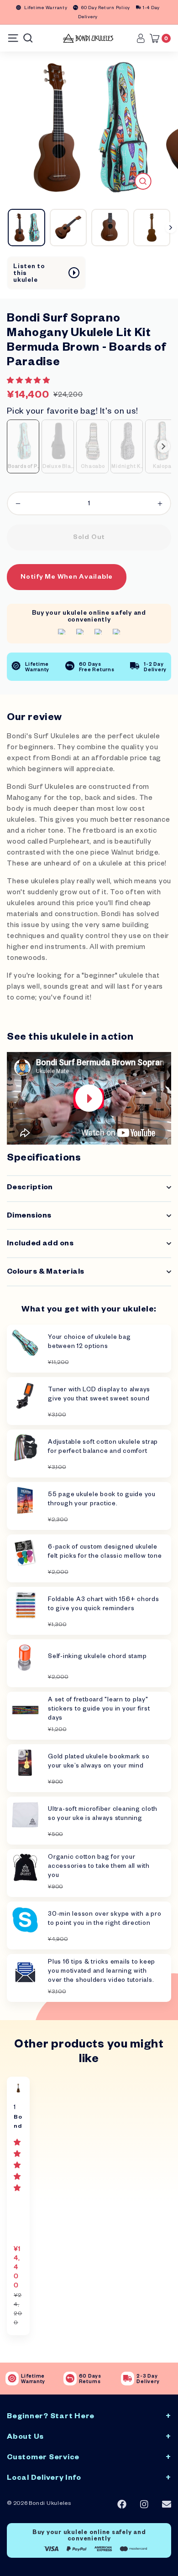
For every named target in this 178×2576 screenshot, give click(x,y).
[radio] (23, 446)
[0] (157, 38)
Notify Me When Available (67, 578)
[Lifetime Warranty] (12, 2379)
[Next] (171, 228)
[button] (29, 382)
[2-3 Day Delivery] (128, 2379)
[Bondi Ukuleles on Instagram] (144, 2505)
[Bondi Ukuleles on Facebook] (122, 2504)
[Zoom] (143, 181)
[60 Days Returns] (70, 2379)
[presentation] (163, 446)
